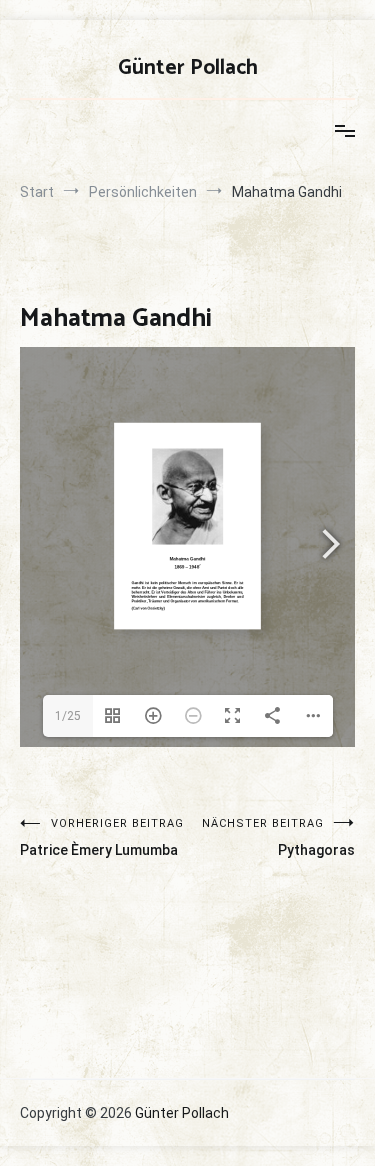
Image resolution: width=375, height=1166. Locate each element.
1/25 (68, 716)
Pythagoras (278, 837)
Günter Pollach (188, 68)
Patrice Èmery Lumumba (102, 837)
